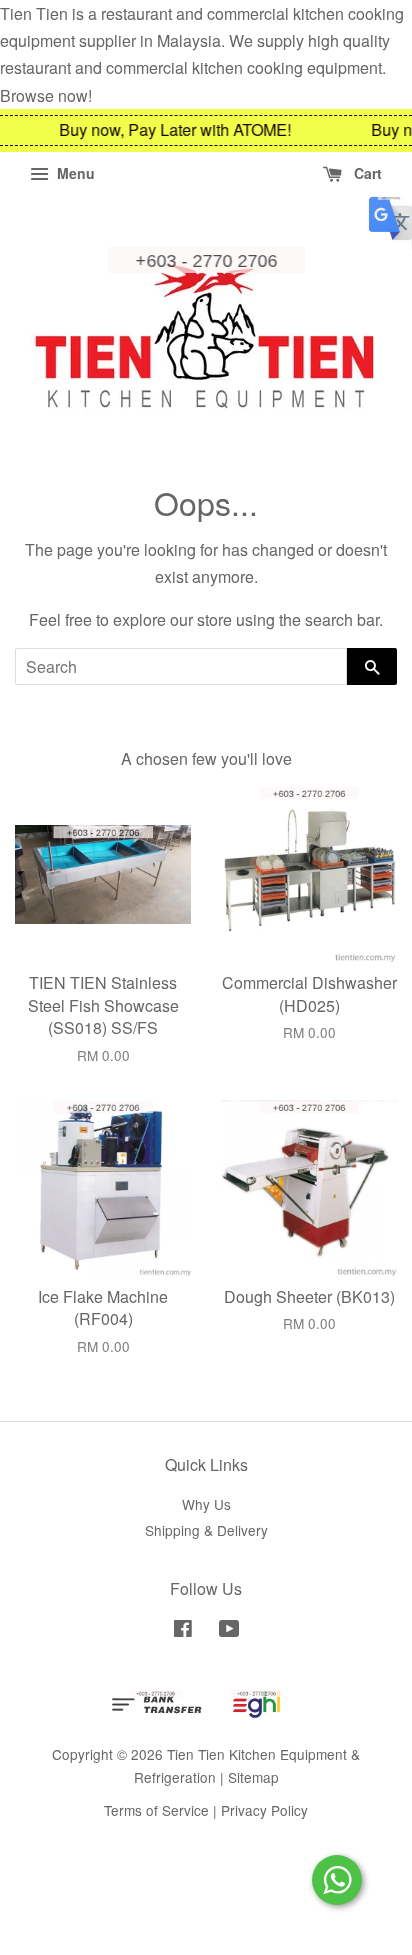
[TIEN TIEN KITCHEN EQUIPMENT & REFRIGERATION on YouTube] (229, 1631)
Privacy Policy (264, 1810)
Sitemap (253, 1777)
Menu (74, 173)
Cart (366, 173)
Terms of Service (156, 1810)
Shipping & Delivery (206, 1530)
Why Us (206, 1504)
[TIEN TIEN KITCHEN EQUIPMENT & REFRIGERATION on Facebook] (183, 1631)
